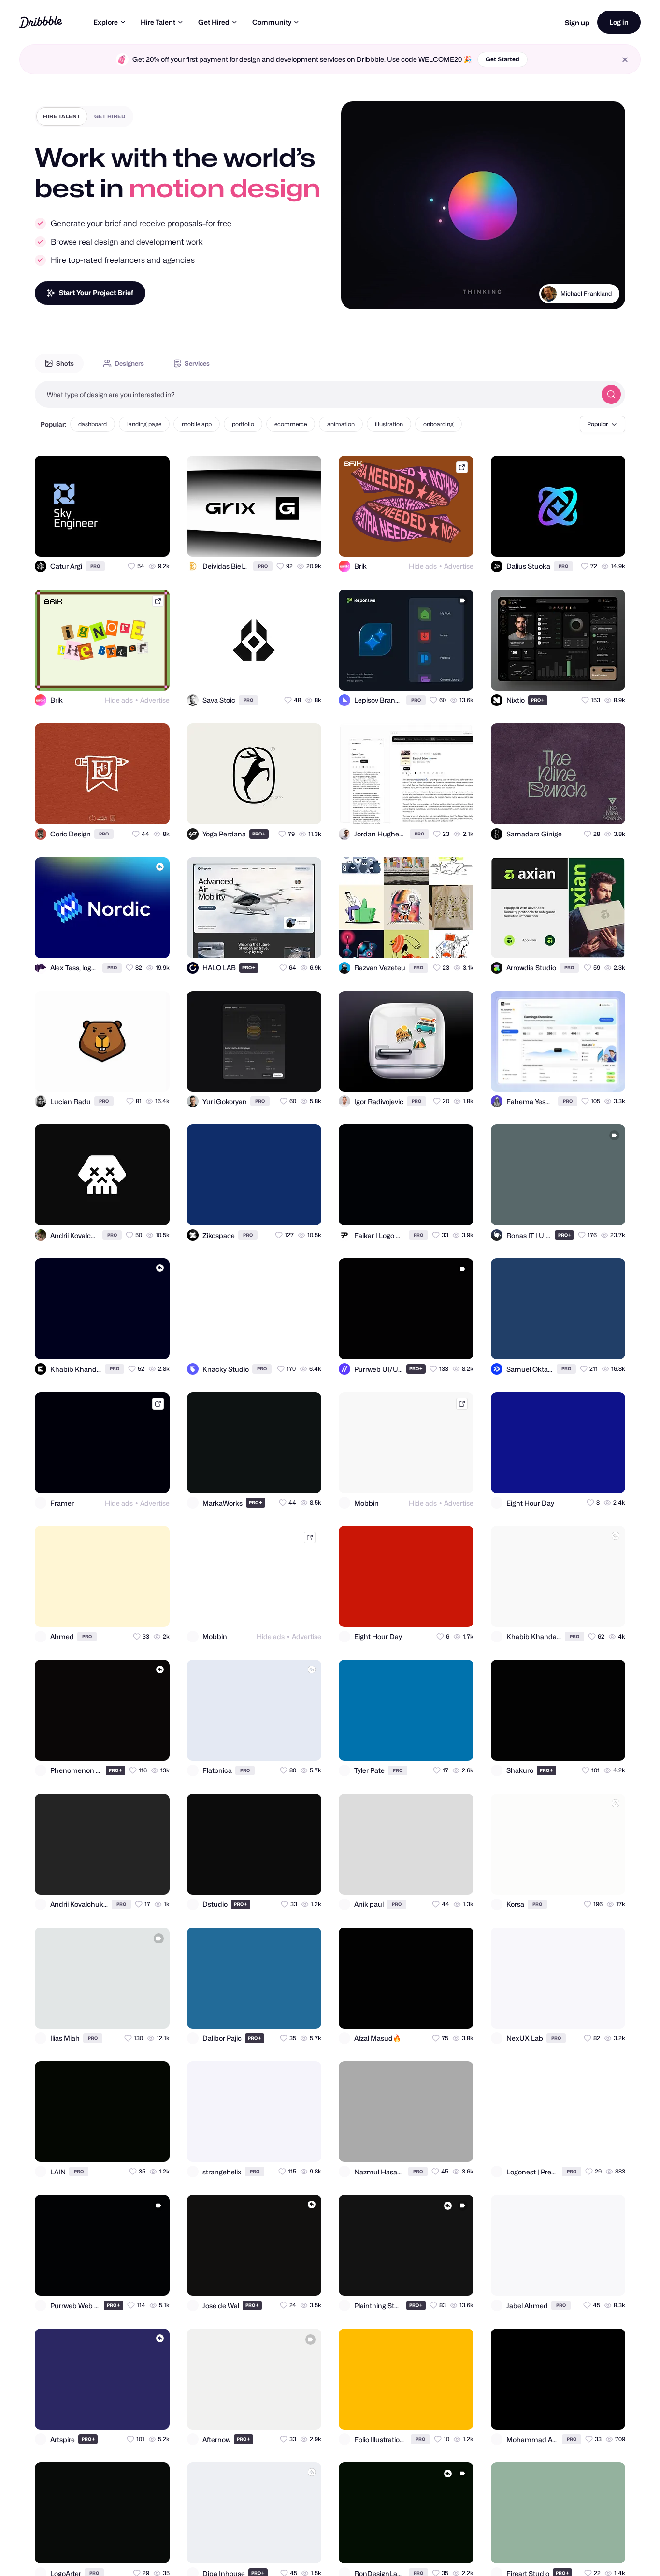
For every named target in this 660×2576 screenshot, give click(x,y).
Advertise (459, 566)
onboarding (438, 424)
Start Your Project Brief (96, 293)
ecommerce (291, 424)
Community (272, 22)
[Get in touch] (115, 541)
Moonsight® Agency (584, 306)
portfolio (243, 424)
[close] (625, 60)
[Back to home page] (41, 22)
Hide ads (423, 566)
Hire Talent (158, 22)
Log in (619, 22)
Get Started (502, 59)
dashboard (93, 424)
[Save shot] (134, 541)
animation (341, 424)
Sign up (577, 22)
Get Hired (214, 22)
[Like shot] (154, 541)
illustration (389, 424)
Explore (106, 22)
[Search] (611, 394)
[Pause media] (358, 294)
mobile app (197, 424)
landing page (144, 424)
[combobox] (316, 394)
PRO (95, 566)
